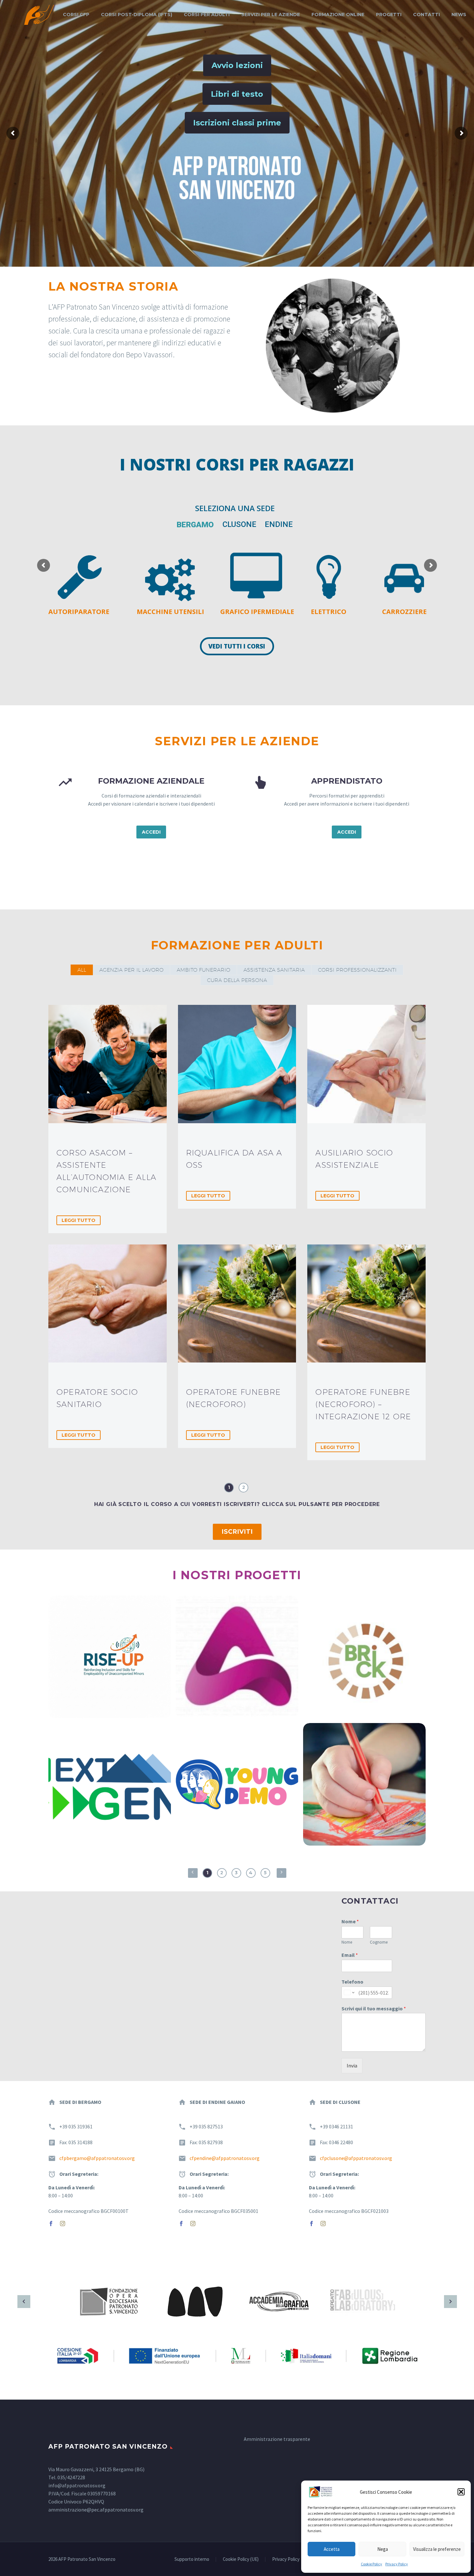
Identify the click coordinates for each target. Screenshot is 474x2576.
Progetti (389, 15)
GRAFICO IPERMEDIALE (257, 612)
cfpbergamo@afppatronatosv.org (97, 2158)
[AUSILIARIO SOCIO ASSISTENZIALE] (366, 1064)
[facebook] (51, 2224)
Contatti (426, 15)
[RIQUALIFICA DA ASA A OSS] (237, 1064)
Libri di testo (237, 94)
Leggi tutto (79, 1220)
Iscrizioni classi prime (237, 123)
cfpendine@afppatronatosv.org (225, 2158)
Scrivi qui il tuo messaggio (374, 2008)
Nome (350, 1921)
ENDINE (279, 524)
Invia (352, 2066)
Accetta (332, 2549)
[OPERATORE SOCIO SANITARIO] (108, 1304)
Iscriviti (237, 1532)
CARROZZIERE (404, 612)
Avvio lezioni (237, 65)
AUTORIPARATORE (79, 612)
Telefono (352, 1982)
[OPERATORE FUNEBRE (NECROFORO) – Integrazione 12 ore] (366, 1304)
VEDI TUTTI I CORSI (237, 646)
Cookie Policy (371, 2564)
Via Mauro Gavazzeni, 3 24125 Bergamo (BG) (96, 2469)
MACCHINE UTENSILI (170, 612)
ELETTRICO (329, 612)
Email (350, 1955)
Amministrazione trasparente (277, 2439)
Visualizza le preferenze (437, 2549)
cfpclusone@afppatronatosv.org (356, 2158)
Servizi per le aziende (271, 15)
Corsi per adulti (207, 15)
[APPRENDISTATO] (335, 807)
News (459, 15)
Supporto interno (192, 2559)
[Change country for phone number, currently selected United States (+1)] (349, 1993)
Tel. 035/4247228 (67, 2477)
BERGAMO (195, 525)
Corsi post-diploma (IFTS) (137, 15)
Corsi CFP (76, 15)
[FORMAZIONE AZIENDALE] (139, 807)
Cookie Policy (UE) (241, 2559)
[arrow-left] (24, 2302)
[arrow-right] (450, 2302)
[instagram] (63, 2224)
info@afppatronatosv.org (77, 2485)
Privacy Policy (397, 2564)
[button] (461, 2492)
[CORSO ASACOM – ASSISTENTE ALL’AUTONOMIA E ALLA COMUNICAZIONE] (108, 1064)
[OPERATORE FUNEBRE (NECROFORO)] (237, 1304)
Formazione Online (338, 15)
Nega (383, 2549)
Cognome (379, 1942)
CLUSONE (239, 524)
